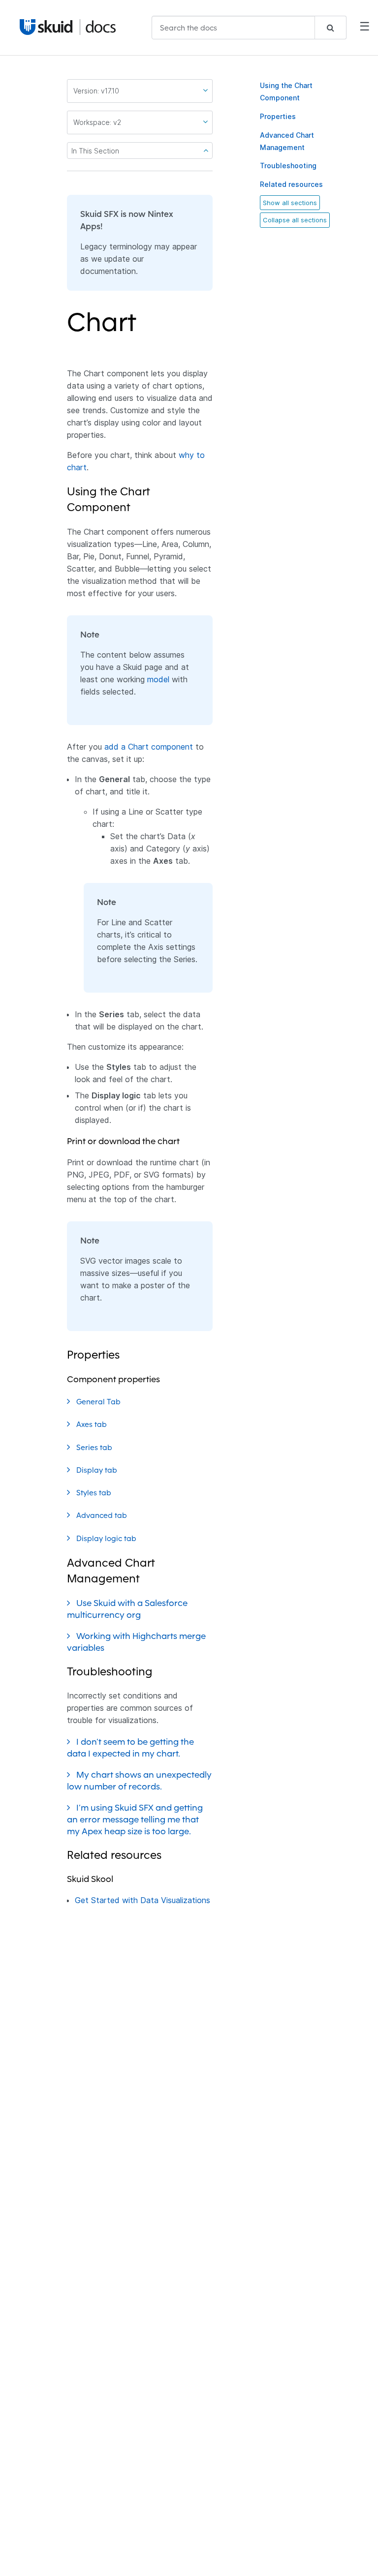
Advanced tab (103, 1515)
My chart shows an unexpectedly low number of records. (139, 1780)
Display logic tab (107, 1538)
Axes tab (93, 1424)
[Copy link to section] (143, 328)
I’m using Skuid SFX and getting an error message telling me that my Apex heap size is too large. (135, 1819)
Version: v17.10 (96, 91)
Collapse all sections (295, 220)
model (158, 679)
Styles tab (95, 1493)
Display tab (98, 1470)
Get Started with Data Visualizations (142, 1900)
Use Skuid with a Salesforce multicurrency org (127, 1609)
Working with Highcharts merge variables (136, 1642)
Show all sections (290, 203)
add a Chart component (149, 747)
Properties (278, 116)
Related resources (291, 184)
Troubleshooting (288, 166)
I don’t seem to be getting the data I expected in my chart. (130, 1747)
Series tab (95, 1447)
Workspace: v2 (97, 122)
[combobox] (249, 28)
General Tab (99, 1402)
